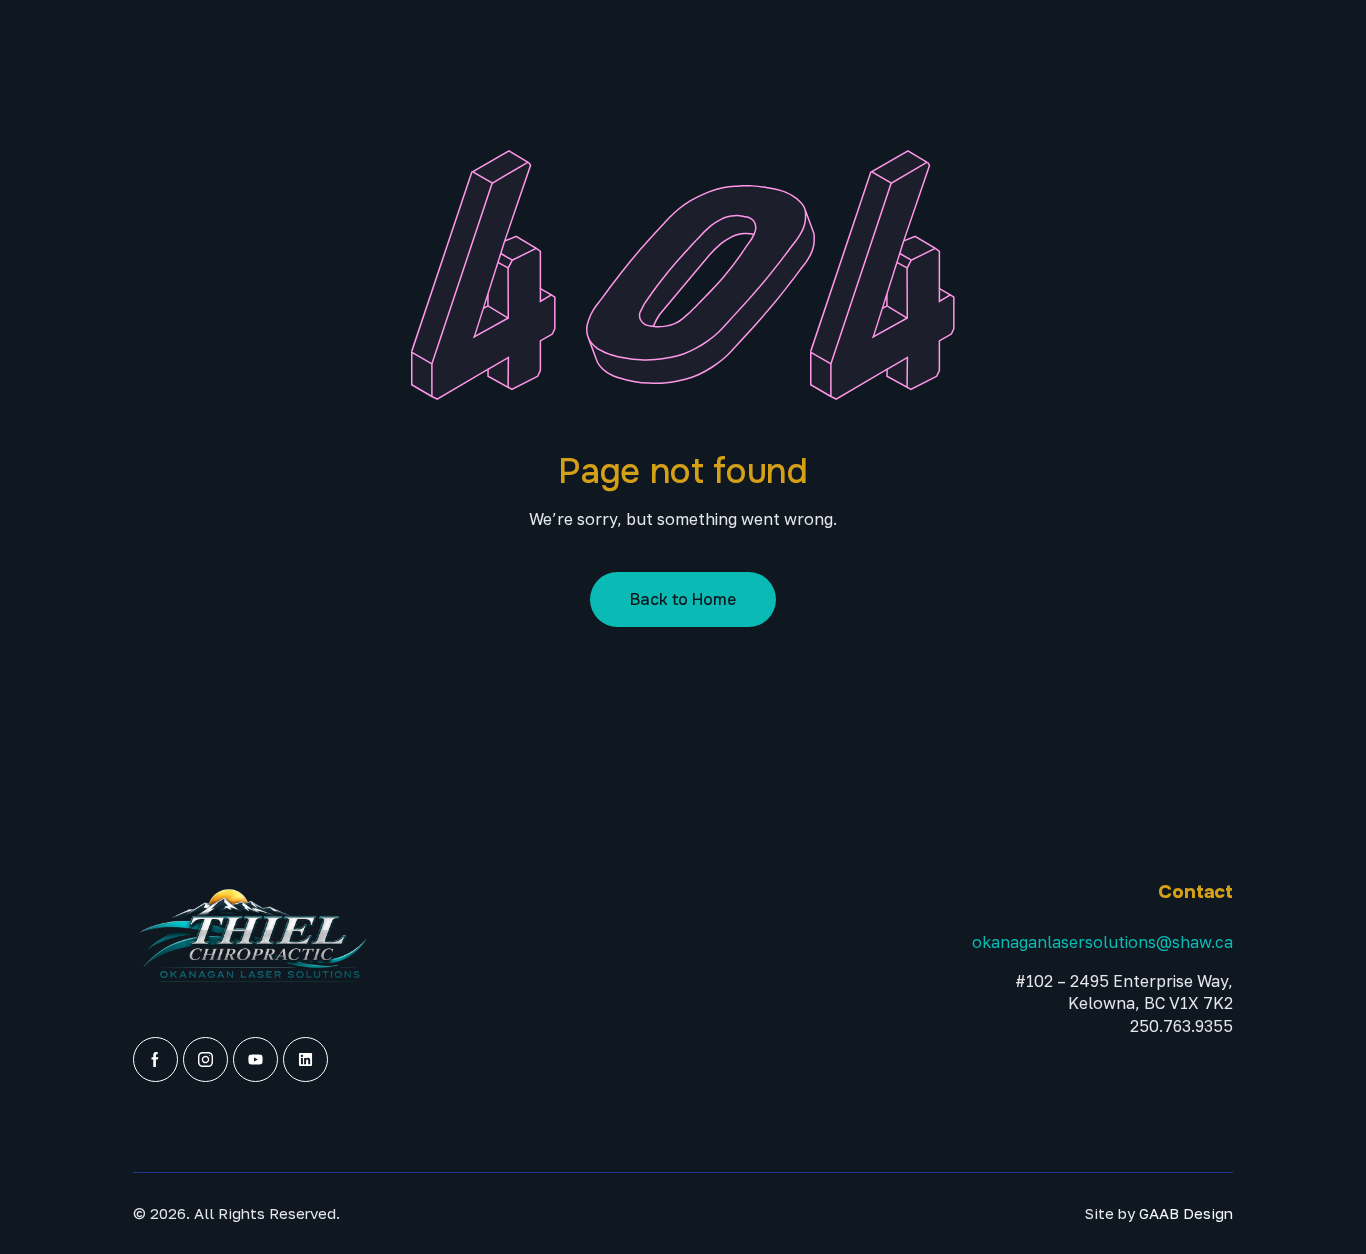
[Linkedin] (305, 1059)
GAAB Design (1186, 1213)
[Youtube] (255, 1059)
